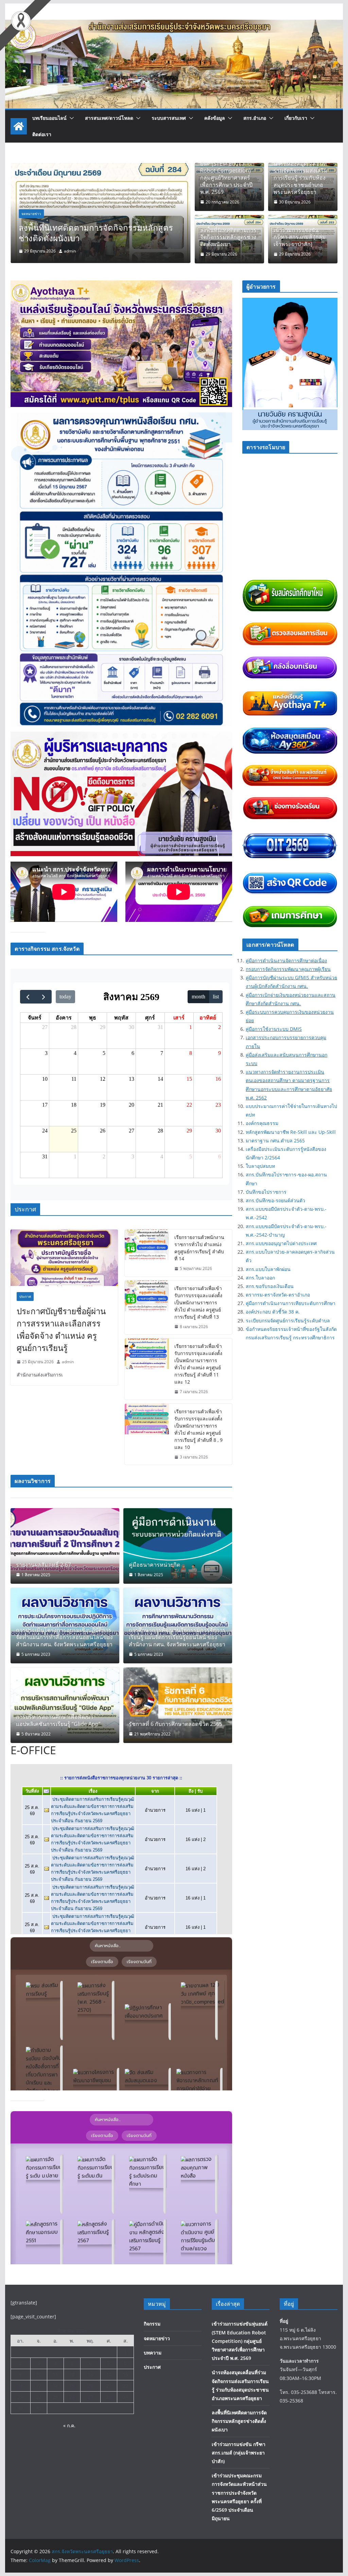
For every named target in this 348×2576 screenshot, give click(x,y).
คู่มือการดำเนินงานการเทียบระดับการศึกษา (291, 1303)
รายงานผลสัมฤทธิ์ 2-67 (43, 1565)
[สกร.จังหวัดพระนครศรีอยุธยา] (174, 25)
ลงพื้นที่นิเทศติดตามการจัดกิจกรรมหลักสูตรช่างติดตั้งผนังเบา (228, 237)
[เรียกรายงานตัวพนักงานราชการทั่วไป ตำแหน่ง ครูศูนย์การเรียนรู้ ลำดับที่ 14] (147, 1253)
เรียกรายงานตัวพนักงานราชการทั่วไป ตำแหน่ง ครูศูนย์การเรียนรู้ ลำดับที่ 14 (199, 1248)
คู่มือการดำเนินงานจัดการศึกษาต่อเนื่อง (286, 960)
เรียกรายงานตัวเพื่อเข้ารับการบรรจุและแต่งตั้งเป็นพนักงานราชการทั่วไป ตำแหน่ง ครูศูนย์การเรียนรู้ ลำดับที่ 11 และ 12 (198, 1364)
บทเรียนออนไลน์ (49, 118)
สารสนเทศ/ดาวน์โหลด (109, 118)
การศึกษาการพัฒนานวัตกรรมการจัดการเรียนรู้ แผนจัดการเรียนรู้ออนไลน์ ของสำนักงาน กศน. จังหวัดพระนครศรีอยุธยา (177, 1637)
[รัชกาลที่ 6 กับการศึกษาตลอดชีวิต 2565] (178, 1705)
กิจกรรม (152, 2324)
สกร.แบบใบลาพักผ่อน (268, 1269)
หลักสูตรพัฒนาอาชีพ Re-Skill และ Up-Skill (291, 1132)
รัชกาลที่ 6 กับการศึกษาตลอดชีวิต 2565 (176, 1724)
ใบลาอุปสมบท (260, 1166)
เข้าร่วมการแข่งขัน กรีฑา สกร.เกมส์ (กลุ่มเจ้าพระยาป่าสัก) (92, 233)
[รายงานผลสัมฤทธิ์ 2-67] (65, 1546)
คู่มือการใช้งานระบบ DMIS (274, 1029)
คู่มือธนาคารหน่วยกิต (154, 1565)
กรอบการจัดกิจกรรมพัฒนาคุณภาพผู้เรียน (288, 969)
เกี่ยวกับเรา (296, 118)
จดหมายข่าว (31, 214)
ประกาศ (25, 1297)
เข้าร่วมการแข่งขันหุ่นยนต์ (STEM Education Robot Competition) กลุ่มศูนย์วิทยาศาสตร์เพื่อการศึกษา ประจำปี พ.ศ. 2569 (227, 174)
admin (70, 251)
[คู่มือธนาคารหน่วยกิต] (178, 1546)
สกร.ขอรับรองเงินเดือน (270, 1286)
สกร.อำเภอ (255, 118)
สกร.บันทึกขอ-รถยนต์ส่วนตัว (275, 1200)
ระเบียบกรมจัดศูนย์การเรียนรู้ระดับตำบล (288, 1320)
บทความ (153, 2353)
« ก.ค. (69, 2425)
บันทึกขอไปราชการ (266, 1192)
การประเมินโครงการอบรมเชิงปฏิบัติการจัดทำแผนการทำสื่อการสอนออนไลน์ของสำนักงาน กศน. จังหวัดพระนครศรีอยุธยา (64, 1637)
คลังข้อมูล (215, 118)
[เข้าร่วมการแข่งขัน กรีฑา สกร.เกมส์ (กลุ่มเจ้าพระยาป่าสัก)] (100, 168)
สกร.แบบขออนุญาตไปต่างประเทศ (281, 1243)
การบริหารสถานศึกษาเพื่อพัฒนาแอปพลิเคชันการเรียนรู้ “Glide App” (58, 1721)
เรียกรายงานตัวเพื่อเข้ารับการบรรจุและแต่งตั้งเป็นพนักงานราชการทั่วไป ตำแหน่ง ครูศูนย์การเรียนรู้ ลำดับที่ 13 (198, 1302)
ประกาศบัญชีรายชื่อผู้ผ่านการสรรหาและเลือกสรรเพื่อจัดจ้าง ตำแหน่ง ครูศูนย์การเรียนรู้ (61, 1329)
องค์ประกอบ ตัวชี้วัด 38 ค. (273, 1312)
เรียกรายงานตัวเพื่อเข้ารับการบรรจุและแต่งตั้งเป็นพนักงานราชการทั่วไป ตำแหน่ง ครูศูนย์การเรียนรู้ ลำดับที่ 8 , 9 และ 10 (198, 1429)
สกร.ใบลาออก (260, 1278)
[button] (70, 118)
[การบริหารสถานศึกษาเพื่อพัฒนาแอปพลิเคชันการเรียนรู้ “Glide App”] (65, 1705)
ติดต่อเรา (42, 134)
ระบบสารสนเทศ (169, 118)
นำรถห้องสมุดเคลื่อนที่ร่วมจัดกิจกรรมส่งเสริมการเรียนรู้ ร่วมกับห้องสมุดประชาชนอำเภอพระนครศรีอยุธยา (301, 178)
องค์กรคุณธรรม (262, 1123)
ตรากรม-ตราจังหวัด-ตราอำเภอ (278, 1295)
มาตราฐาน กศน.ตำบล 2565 (275, 1140)
